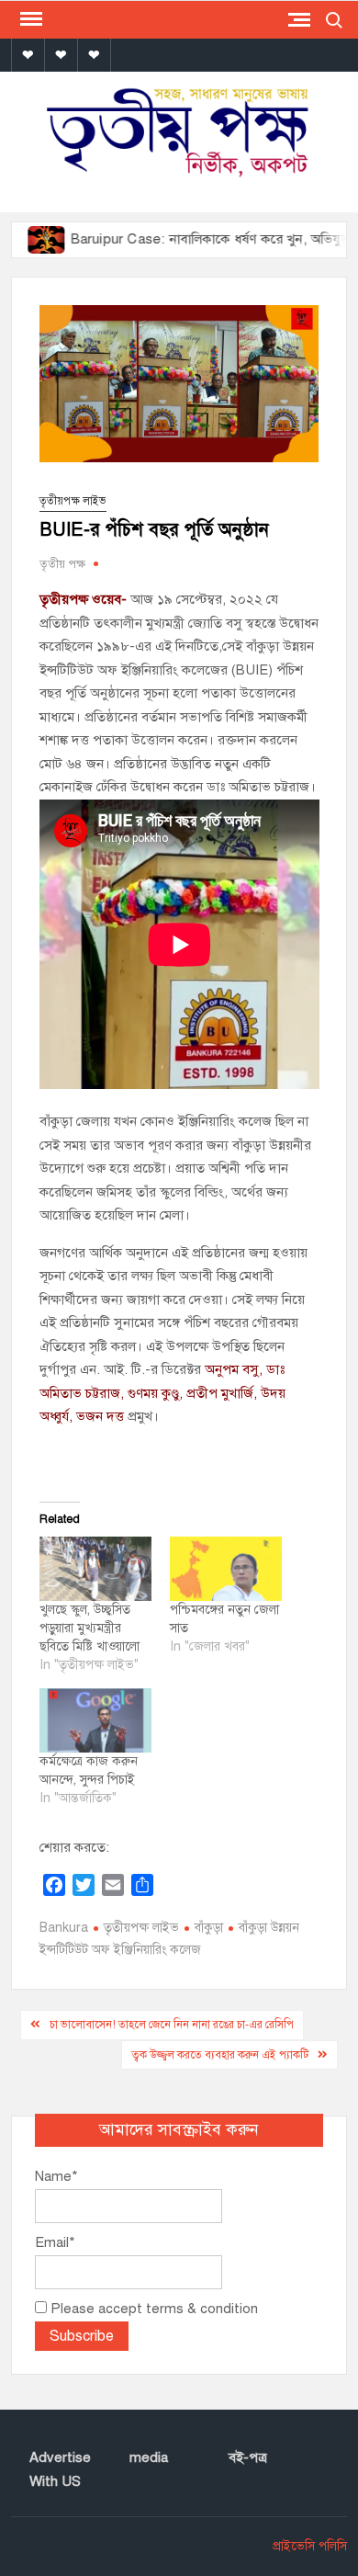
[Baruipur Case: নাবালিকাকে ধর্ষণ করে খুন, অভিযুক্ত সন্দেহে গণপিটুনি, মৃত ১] (22, 239)
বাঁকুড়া (209, 1928)
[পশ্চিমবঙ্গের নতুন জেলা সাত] (226, 1569)
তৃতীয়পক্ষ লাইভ (73, 501)
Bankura (64, 1928)
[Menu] (29, 19)
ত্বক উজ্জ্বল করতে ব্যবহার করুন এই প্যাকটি (220, 2055)
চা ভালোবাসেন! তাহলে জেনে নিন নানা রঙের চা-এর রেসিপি (172, 2025)
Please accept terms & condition (152, 2309)
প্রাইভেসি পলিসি (310, 2546)
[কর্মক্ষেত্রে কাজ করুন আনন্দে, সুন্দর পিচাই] (95, 1720)
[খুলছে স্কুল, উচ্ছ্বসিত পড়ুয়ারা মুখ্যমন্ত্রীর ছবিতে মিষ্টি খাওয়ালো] (95, 1569)
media (149, 2457)
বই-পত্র (248, 2457)
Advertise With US (60, 2469)
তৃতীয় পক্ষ (62, 564)
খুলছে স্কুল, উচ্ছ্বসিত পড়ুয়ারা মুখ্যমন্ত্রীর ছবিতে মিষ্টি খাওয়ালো (89, 1628)
